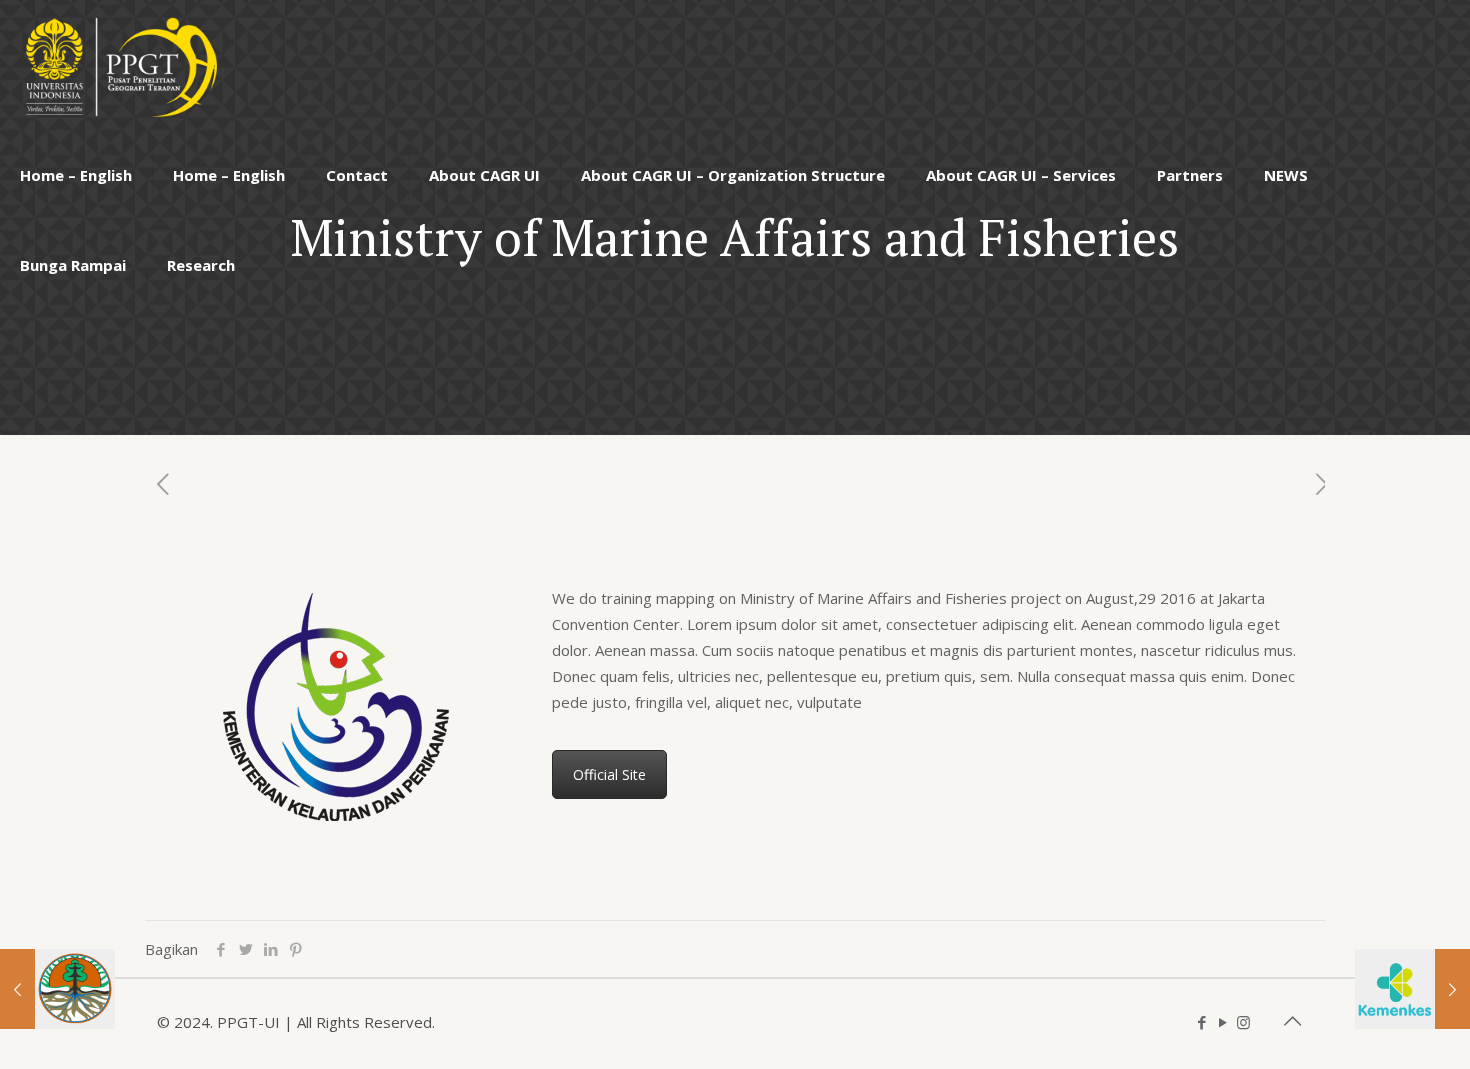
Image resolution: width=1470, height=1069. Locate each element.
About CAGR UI (484, 175)
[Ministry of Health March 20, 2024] (1412, 989)
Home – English (76, 175)
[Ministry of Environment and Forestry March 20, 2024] (57, 989)
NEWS (1286, 175)
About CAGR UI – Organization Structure (733, 175)
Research (201, 265)
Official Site (609, 774)
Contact (357, 175)
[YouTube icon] (1222, 1022)
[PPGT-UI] (118, 65)
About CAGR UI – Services (1021, 175)
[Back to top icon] (1292, 1021)
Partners (1190, 175)
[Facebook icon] (1201, 1022)
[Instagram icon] (1243, 1022)
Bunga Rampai (73, 265)
